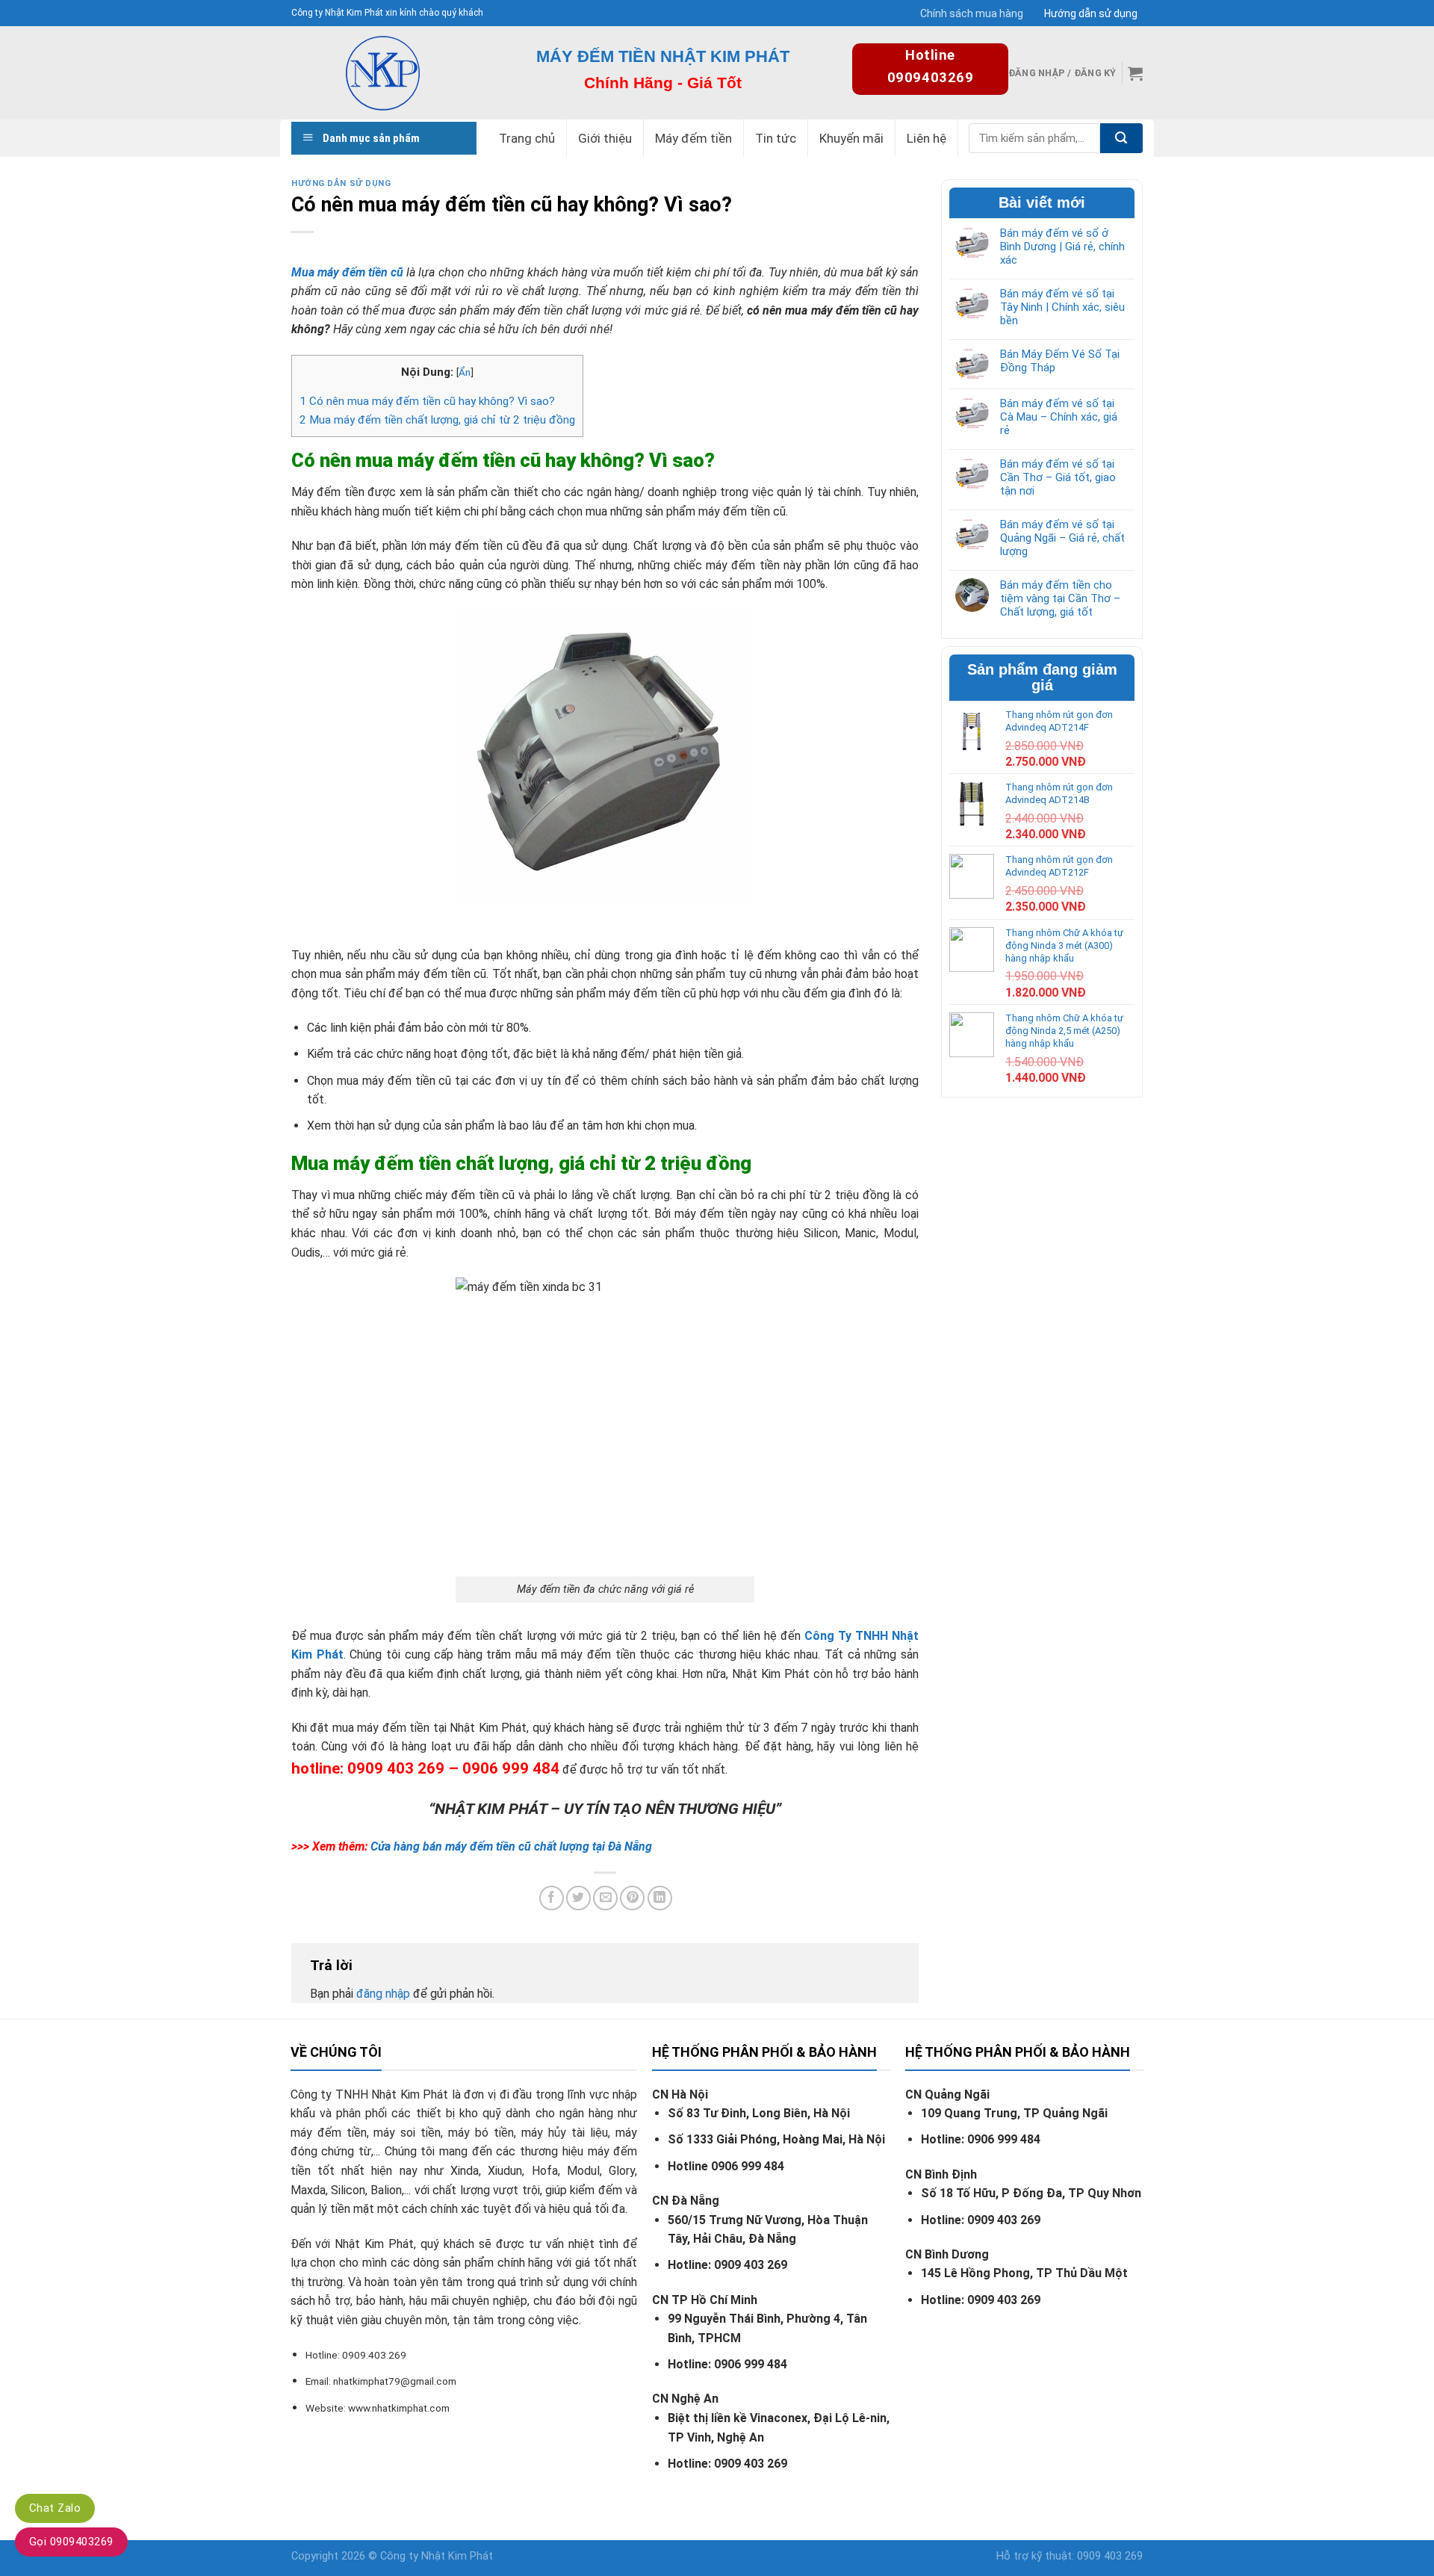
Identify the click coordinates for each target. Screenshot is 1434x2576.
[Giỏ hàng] (1135, 73)
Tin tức (776, 138)
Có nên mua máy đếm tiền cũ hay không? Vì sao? (427, 401)
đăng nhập (383, 1994)
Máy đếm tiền (693, 138)
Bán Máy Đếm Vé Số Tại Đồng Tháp (1060, 361)
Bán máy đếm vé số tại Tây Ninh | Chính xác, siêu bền (1062, 307)
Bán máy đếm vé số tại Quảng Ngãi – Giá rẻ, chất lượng (1062, 538)
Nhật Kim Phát (457, 2556)
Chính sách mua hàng (972, 13)
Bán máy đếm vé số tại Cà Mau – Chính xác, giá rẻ (1059, 417)
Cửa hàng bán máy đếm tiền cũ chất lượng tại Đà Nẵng (511, 1846)
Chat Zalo (55, 2508)
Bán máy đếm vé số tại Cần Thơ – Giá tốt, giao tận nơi (1058, 477)
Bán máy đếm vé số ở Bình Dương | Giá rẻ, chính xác (1062, 247)
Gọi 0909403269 (71, 2542)
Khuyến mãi (851, 138)
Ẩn (465, 372)
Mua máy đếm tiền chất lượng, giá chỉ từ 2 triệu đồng (437, 420)
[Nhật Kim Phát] (382, 73)
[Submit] (1121, 138)
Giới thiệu (605, 138)
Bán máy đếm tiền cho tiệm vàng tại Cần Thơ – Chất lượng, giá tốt (1060, 598)
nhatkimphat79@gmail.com (395, 2381)
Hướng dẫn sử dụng (1091, 13)
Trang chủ (527, 138)
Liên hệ (926, 138)
